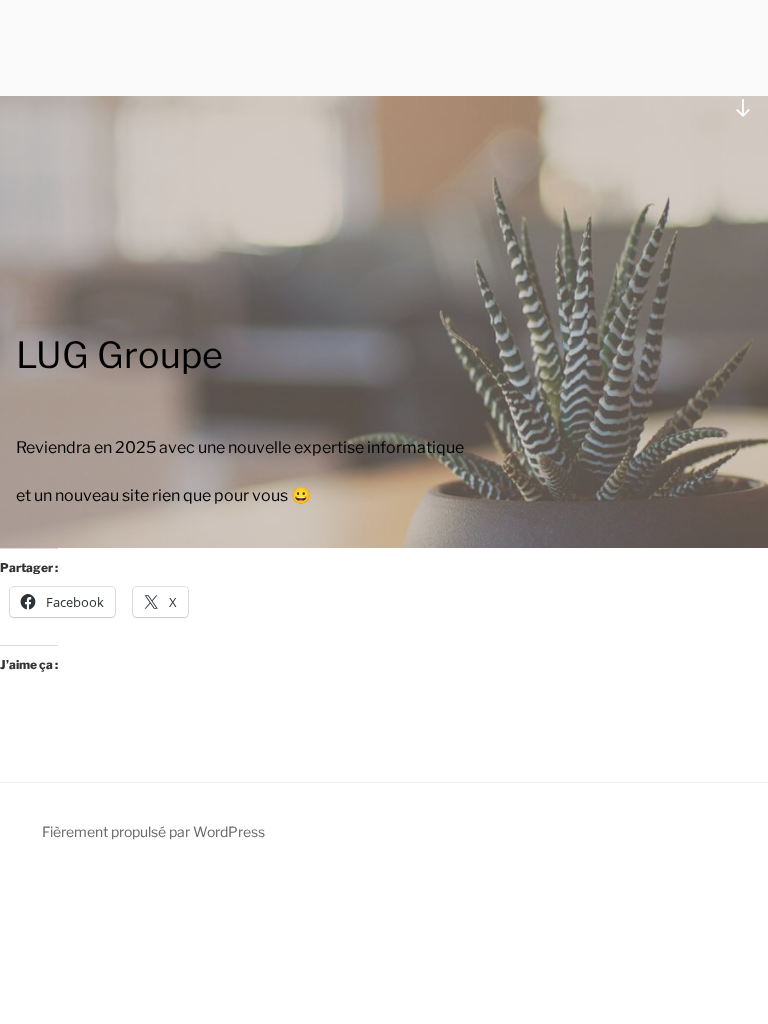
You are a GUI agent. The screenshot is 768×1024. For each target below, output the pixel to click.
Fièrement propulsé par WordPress (153, 831)
